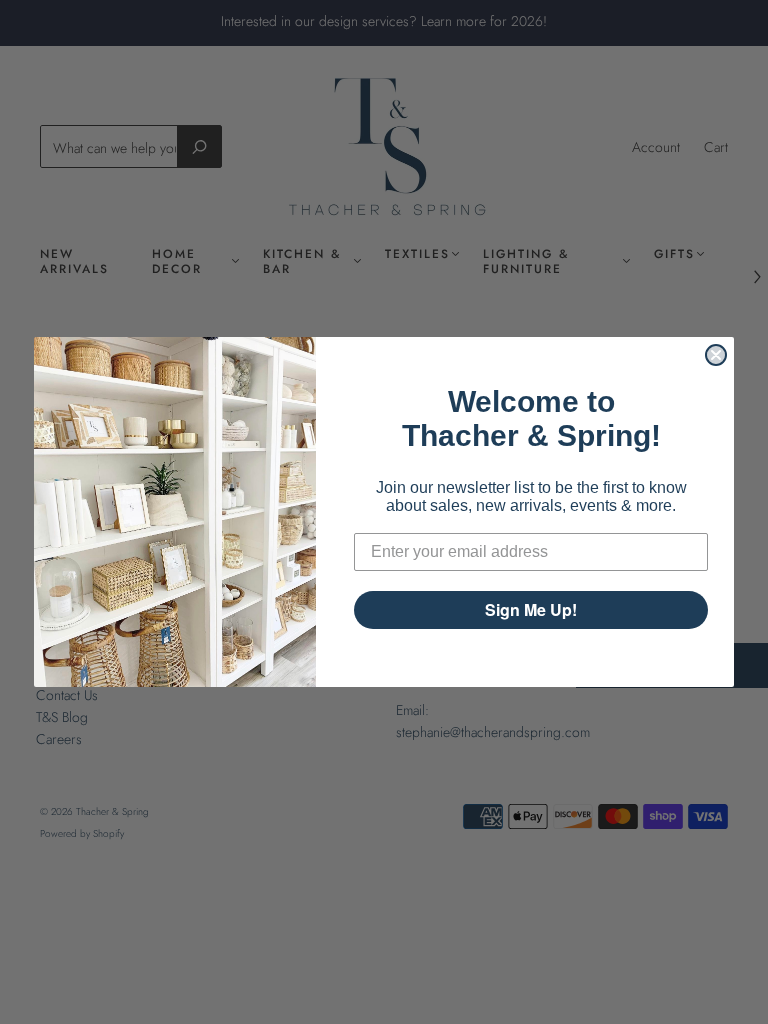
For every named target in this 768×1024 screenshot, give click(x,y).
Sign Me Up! (531, 609)
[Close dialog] (716, 355)
